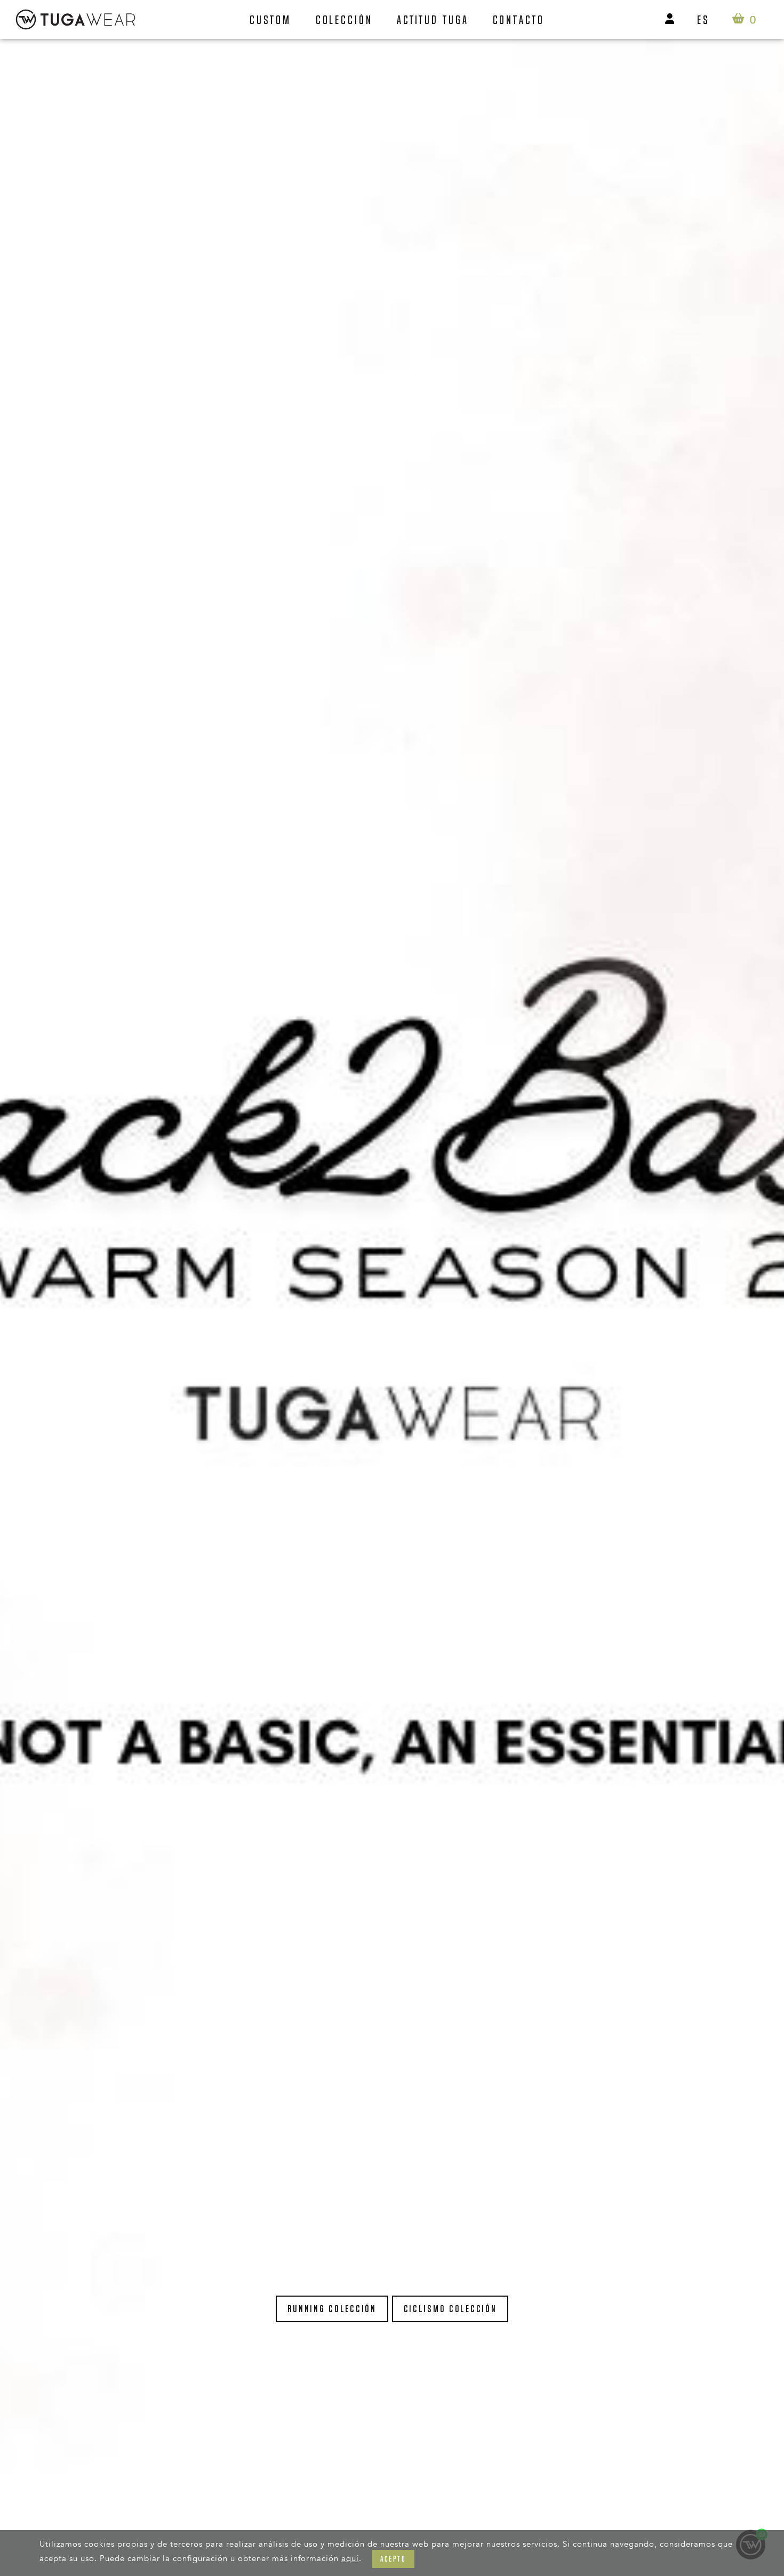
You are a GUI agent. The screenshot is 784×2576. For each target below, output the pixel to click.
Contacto (519, 20)
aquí (350, 2558)
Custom (270, 20)
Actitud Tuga (433, 20)
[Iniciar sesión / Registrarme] (670, 19)
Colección (344, 20)
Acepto (393, 2559)
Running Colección (332, 2309)
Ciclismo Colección (450, 2309)
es (703, 20)
